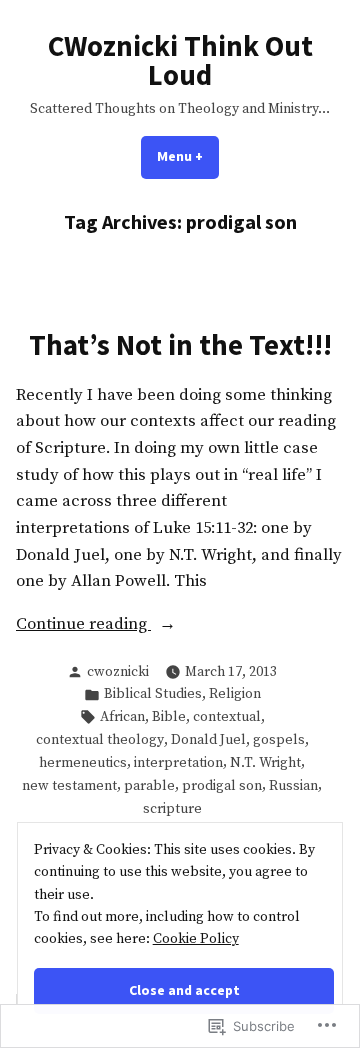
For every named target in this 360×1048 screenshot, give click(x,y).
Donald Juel (208, 740)
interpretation (178, 763)
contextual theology (100, 740)
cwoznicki (118, 672)
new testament (69, 786)
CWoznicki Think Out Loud (180, 60)
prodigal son (222, 786)
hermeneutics (83, 763)
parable (149, 786)
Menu (188, 156)
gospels (279, 740)
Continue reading (83, 626)
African (122, 717)
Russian (293, 786)
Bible (169, 717)
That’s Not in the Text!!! (180, 345)
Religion (235, 694)
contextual (227, 717)
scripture (172, 809)
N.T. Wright (265, 763)
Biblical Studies (153, 694)
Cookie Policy (196, 939)
